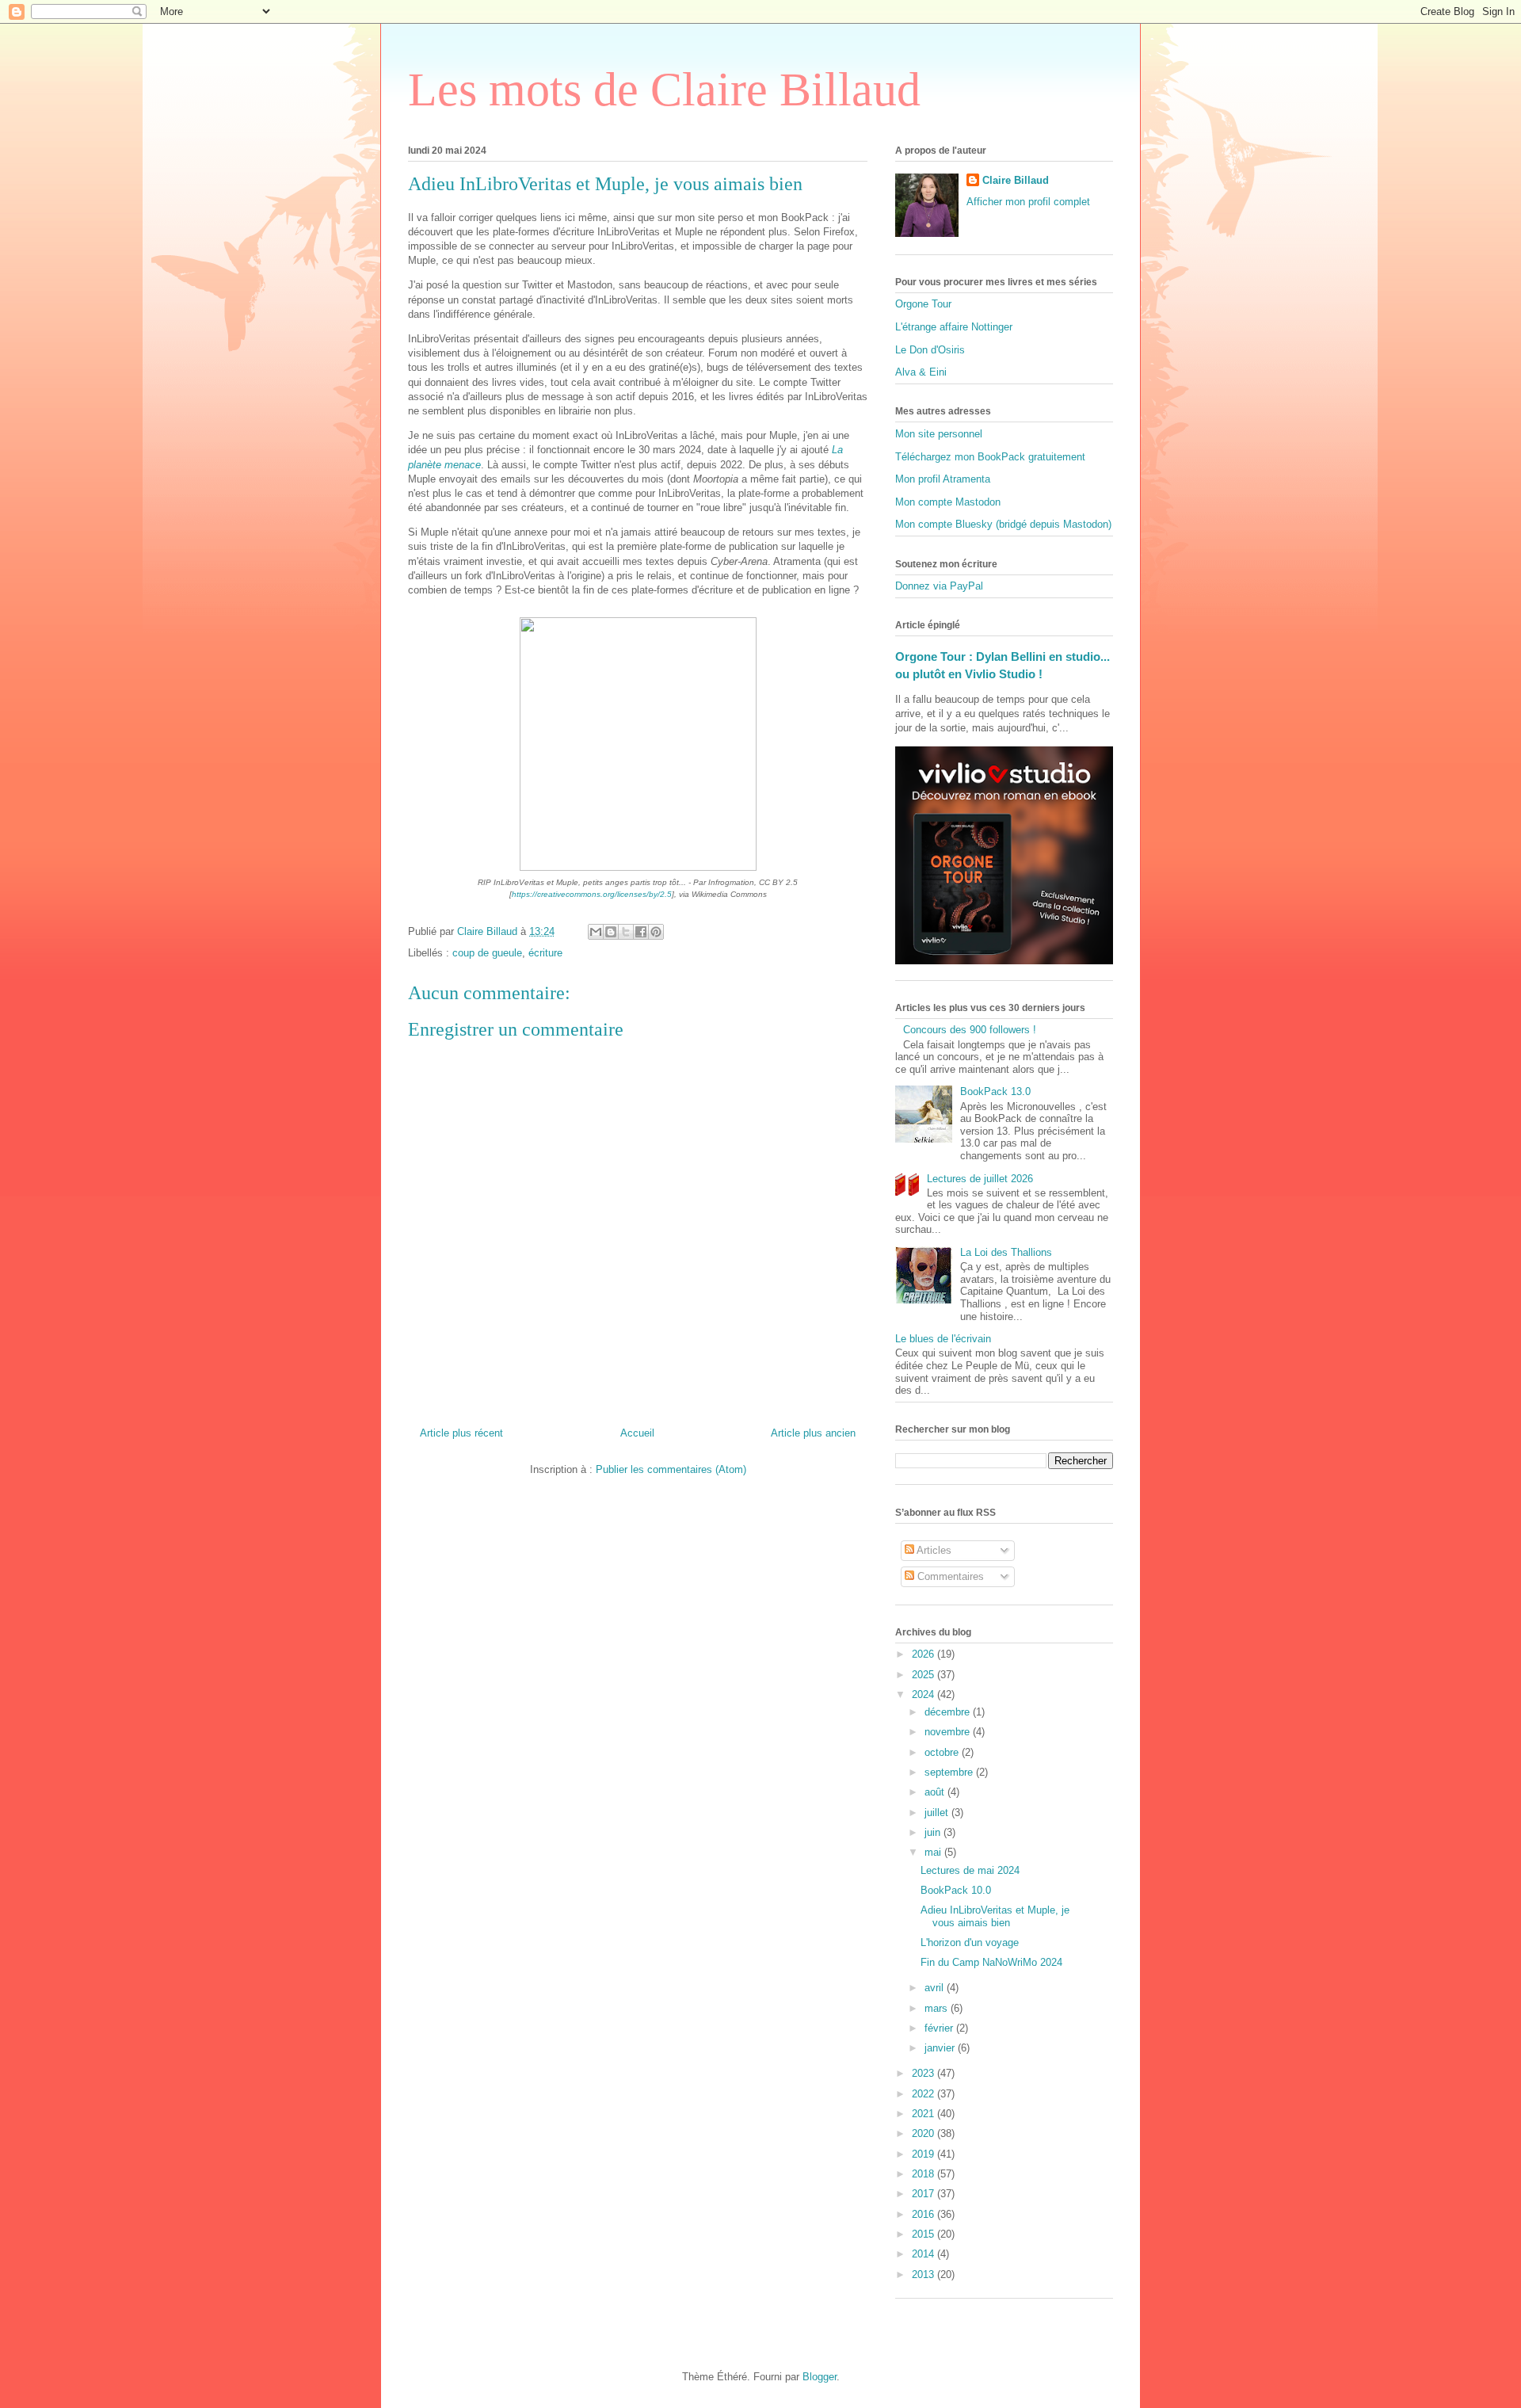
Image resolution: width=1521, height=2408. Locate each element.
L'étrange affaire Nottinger (954, 327)
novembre (949, 1732)
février (940, 2028)
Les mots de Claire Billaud (664, 90)
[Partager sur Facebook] (641, 932)
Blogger (820, 2377)
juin (934, 1832)
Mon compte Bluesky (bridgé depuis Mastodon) (1003, 524)
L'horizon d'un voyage (970, 1942)
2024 (924, 1694)
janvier (941, 2048)
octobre (943, 1752)
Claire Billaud (1016, 180)
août (936, 1792)
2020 (924, 2133)
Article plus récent (461, 1433)
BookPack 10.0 (956, 1890)
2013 (924, 2274)
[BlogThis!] (611, 932)
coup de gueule (487, 953)
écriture (545, 953)
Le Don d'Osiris (930, 350)
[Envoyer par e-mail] (596, 932)
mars (938, 2008)
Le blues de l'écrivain (943, 1339)
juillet (938, 1813)
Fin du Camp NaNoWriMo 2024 (991, 1962)
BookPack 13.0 (995, 1091)
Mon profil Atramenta (943, 479)
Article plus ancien (813, 1433)
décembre (949, 1712)
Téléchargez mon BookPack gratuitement (990, 457)
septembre (950, 1772)
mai (934, 1852)
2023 (924, 2073)
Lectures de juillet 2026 (980, 1179)
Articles (933, 1550)
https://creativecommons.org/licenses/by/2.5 (592, 894)
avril (936, 1988)
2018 (924, 2174)
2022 (924, 2094)
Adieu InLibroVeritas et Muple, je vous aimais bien (995, 1916)
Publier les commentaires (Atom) (671, 1469)
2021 (924, 2114)
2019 (924, 2154)
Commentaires (949, 1576)
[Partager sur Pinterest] (656, 932)
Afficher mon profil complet (1028, 202)
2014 (924, 2254)
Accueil (637, 1433)
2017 (924, 2194)
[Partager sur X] (626, 932)
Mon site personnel (939, 434)
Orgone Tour (923, 304)
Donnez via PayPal (939, 586)
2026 (924, 1654)
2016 (924, 2214)
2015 (924, 2234)
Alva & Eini (921, 372)
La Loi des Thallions (1006, 1252)
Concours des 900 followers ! (970, 1030)
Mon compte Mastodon (948, 502)
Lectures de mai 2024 (970, 1870)
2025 (924, 1675)
